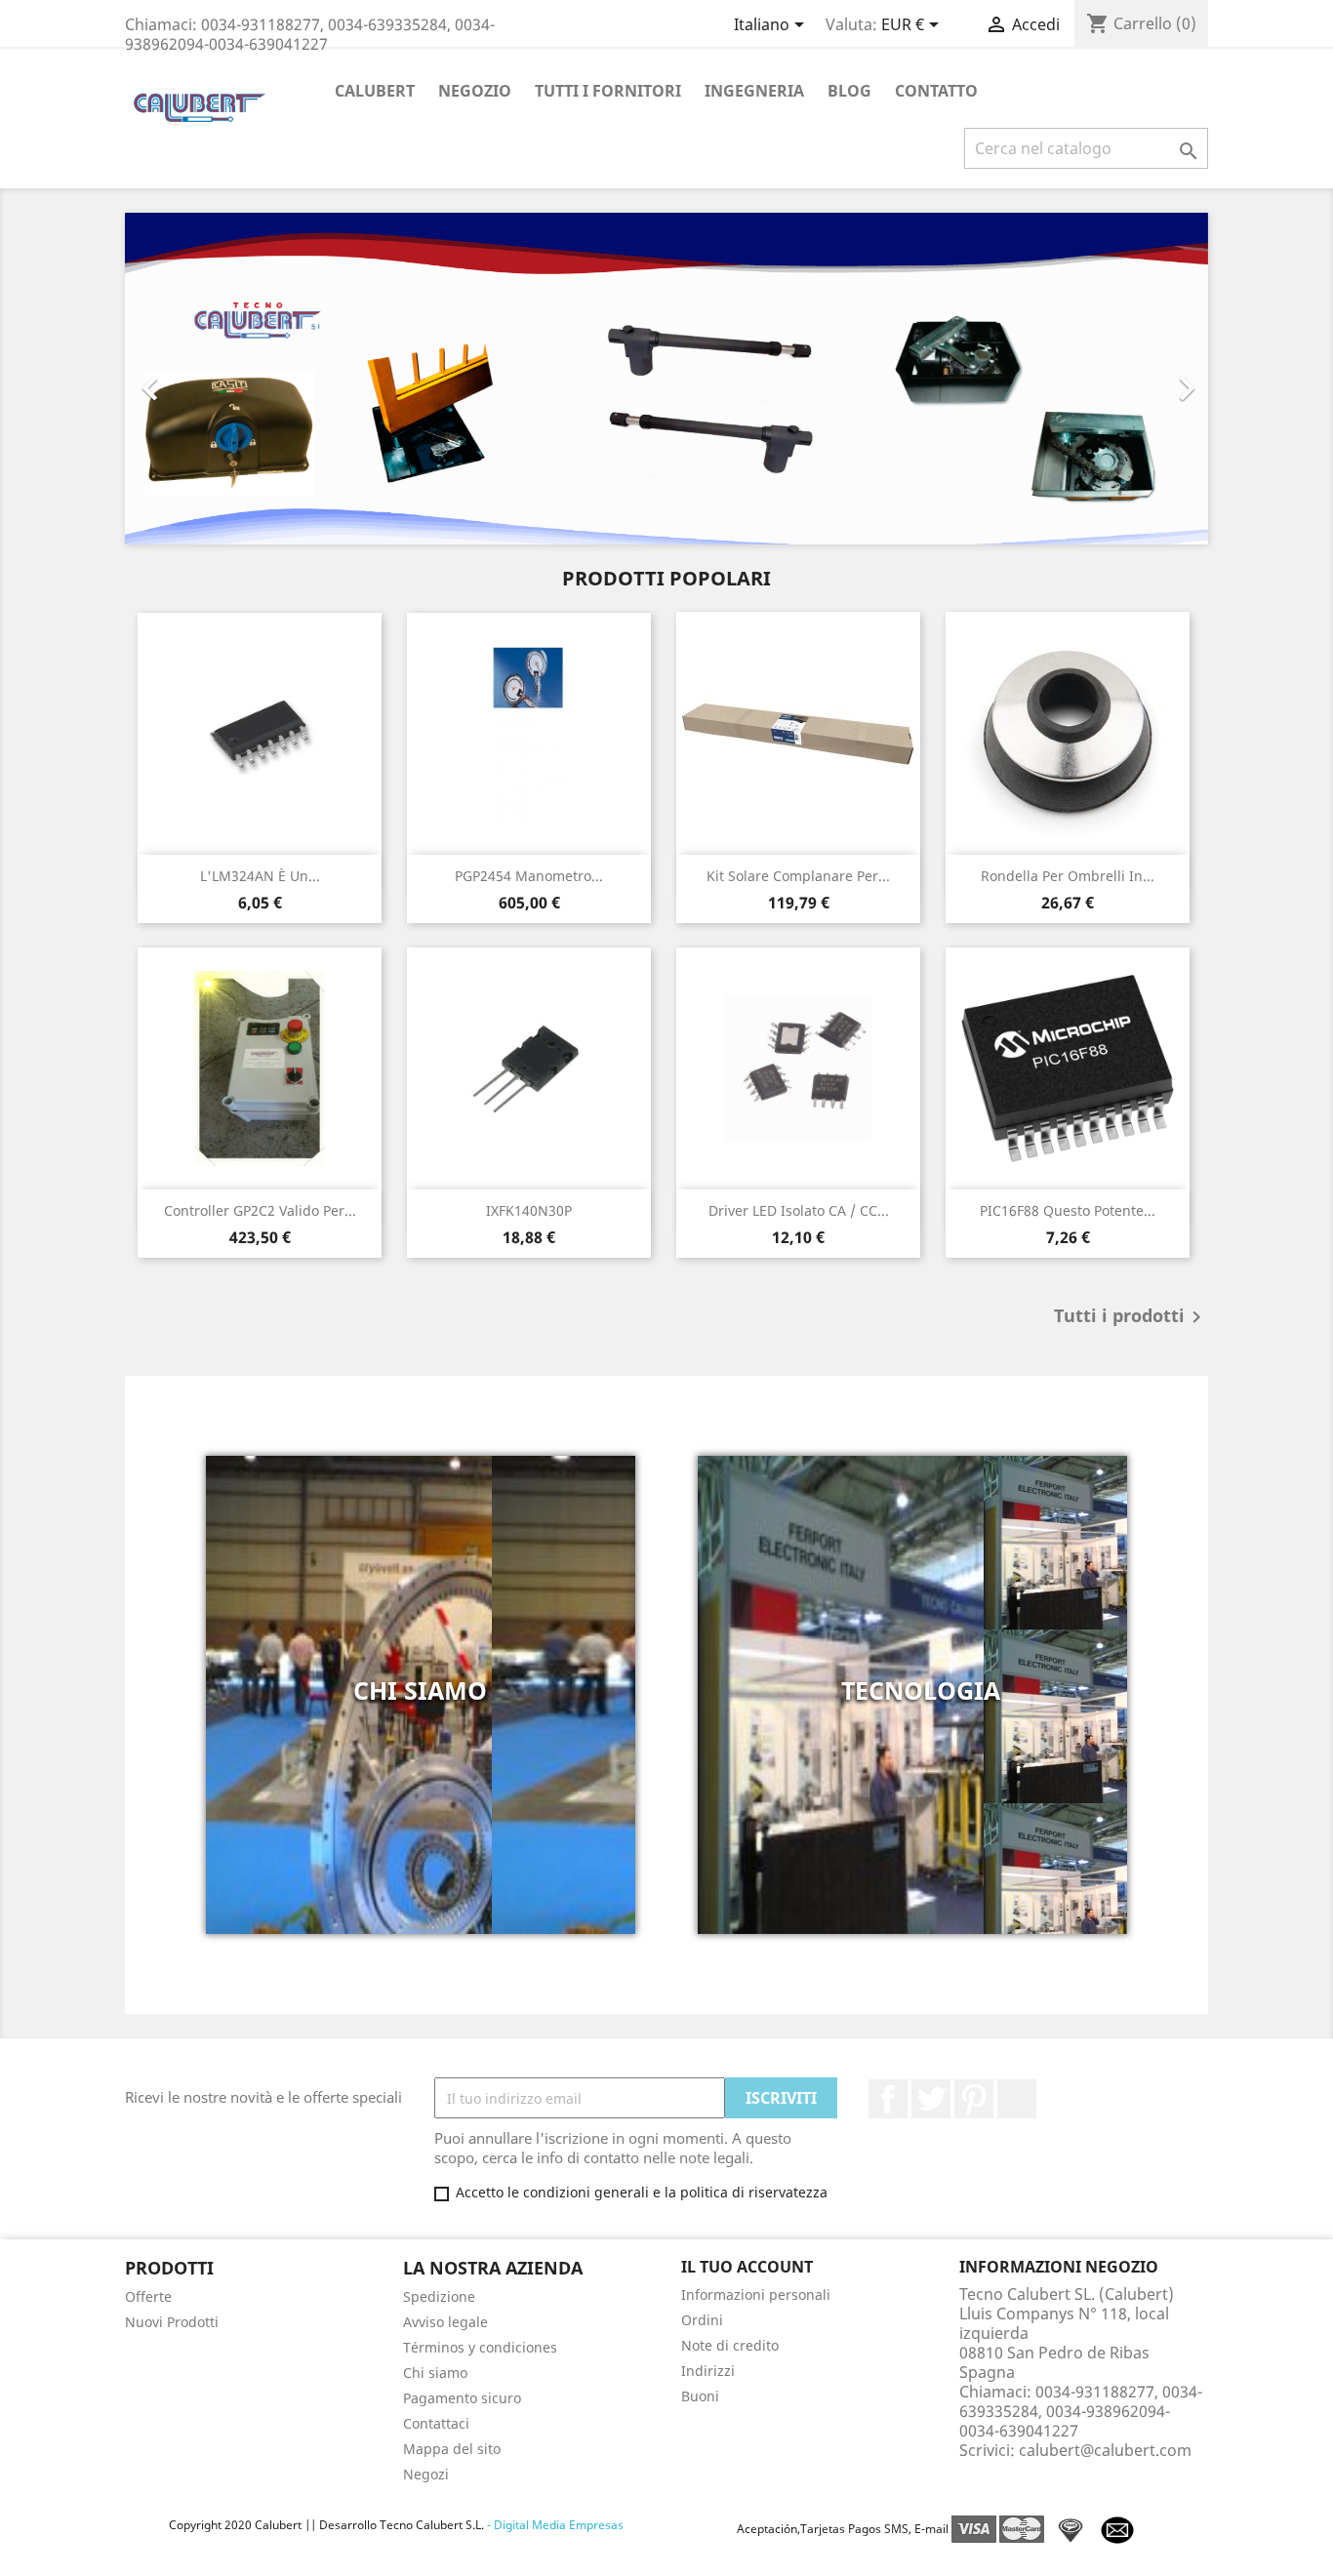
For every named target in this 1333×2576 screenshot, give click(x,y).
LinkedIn (1017, 2099)
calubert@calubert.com (1105, 2450)
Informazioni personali (756, 2294)
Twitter (931, 2099)
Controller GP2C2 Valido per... (260, 1210)
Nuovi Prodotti (172, 2322)
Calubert (375, 91)
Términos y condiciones (480, 2347)
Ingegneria (754, 91)
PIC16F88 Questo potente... (1068, 1210)
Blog (849, 91)
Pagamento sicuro (462, 2398)
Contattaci (436, 2423)
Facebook (888, 2099)
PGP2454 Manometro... (529, 876)
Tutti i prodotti (1131, 1317)
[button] (206, 379)
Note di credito (730, 2345)
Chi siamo (435, 2373)
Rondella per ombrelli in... (1068, 876)
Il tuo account (747, 2267)
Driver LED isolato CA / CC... (799, 1210)
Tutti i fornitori (608, 91)
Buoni (700, 2396)
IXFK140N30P (529, 1210)
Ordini (702, 2320)
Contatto (936, 91)
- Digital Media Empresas (554, 2525)
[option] (666, 379)
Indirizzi (708, 2371)
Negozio (475, 91)
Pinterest (974, 2099)
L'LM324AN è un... (260, 876)
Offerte (148, 2296)
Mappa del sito (452, 2449)
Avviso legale (445, 2322)
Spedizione (439, 2296)
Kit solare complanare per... (798, 876)
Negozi (426, 2474)
